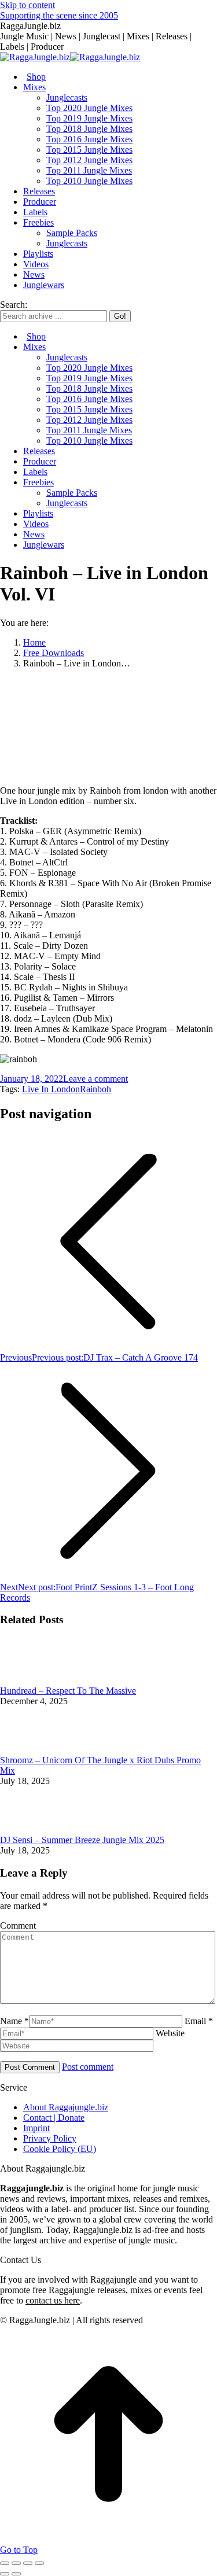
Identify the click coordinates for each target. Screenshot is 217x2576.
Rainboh (95, 1089)
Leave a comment (95, 1079)
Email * (199, 2021)
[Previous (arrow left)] (5, 2574)
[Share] (16, 2563)
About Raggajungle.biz (66, 2107)
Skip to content (27, 5)
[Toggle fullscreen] (28, 2563)
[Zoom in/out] (39, 2563)
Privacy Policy (50, 2138)
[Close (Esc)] (5, 2563)
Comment (18, 1925)
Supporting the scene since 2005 (59, 15)
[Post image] (32, 1680)
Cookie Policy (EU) (60, 2149)
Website (170, 2033)
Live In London (51, 1089)
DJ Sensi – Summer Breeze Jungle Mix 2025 (82, 1840)
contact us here (53, 2300)
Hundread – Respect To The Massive (68, 1691)
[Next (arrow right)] (16, 2574)
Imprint (36, 2128)
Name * (14, 2021)
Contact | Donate (54, 2118)
